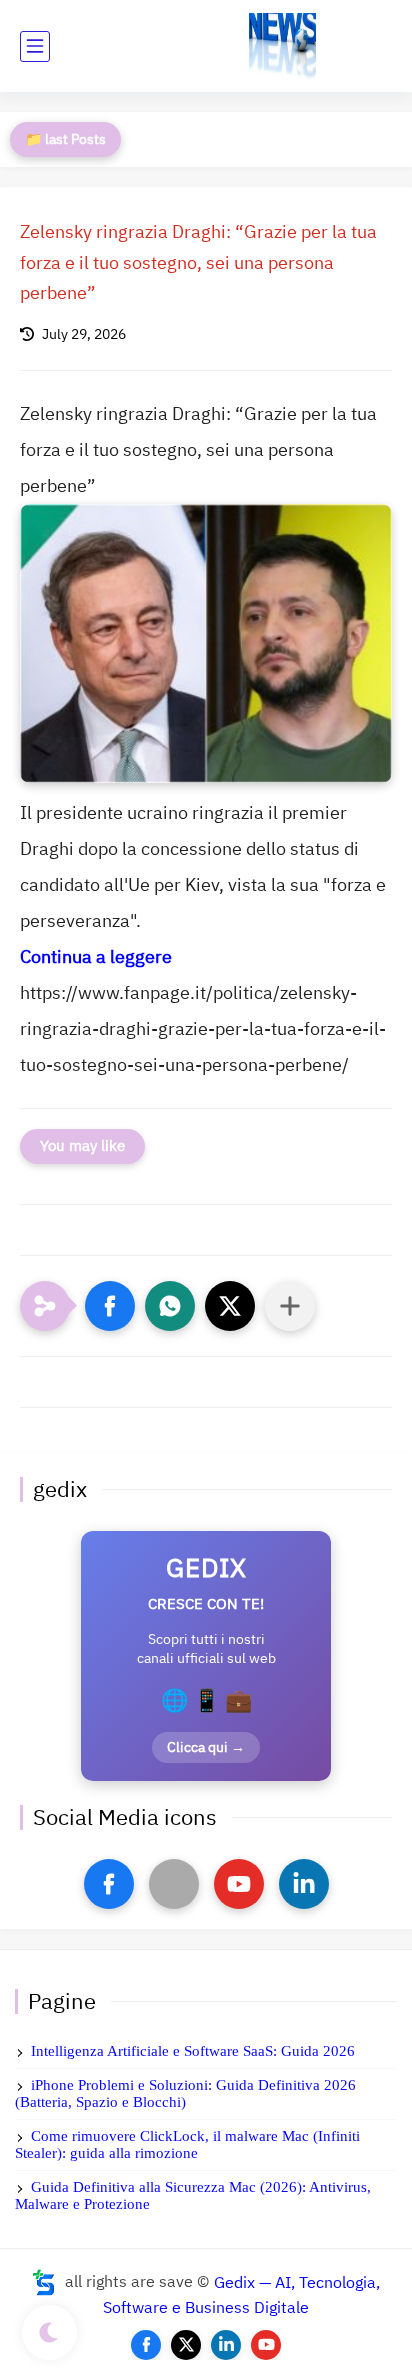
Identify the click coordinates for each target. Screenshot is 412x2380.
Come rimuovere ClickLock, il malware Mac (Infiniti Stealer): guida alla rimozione (187, 2144)
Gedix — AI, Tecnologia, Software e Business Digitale (241, 2295)
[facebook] (109, 1884)
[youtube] (239, 1884)
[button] (110, 1306)
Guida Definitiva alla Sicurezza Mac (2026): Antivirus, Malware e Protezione (193, 2195)
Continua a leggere (96, 956)
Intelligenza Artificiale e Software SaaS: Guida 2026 (193, 2051)
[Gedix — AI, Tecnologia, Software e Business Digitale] (282, 46)
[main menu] (35, 46)
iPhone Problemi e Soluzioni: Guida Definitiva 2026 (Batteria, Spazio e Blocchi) (185, 2093)
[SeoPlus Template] (44, 2282)
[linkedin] (304, 1884)
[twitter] (186, 2345)
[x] (174, 1884)
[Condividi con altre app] (290, 1306)
